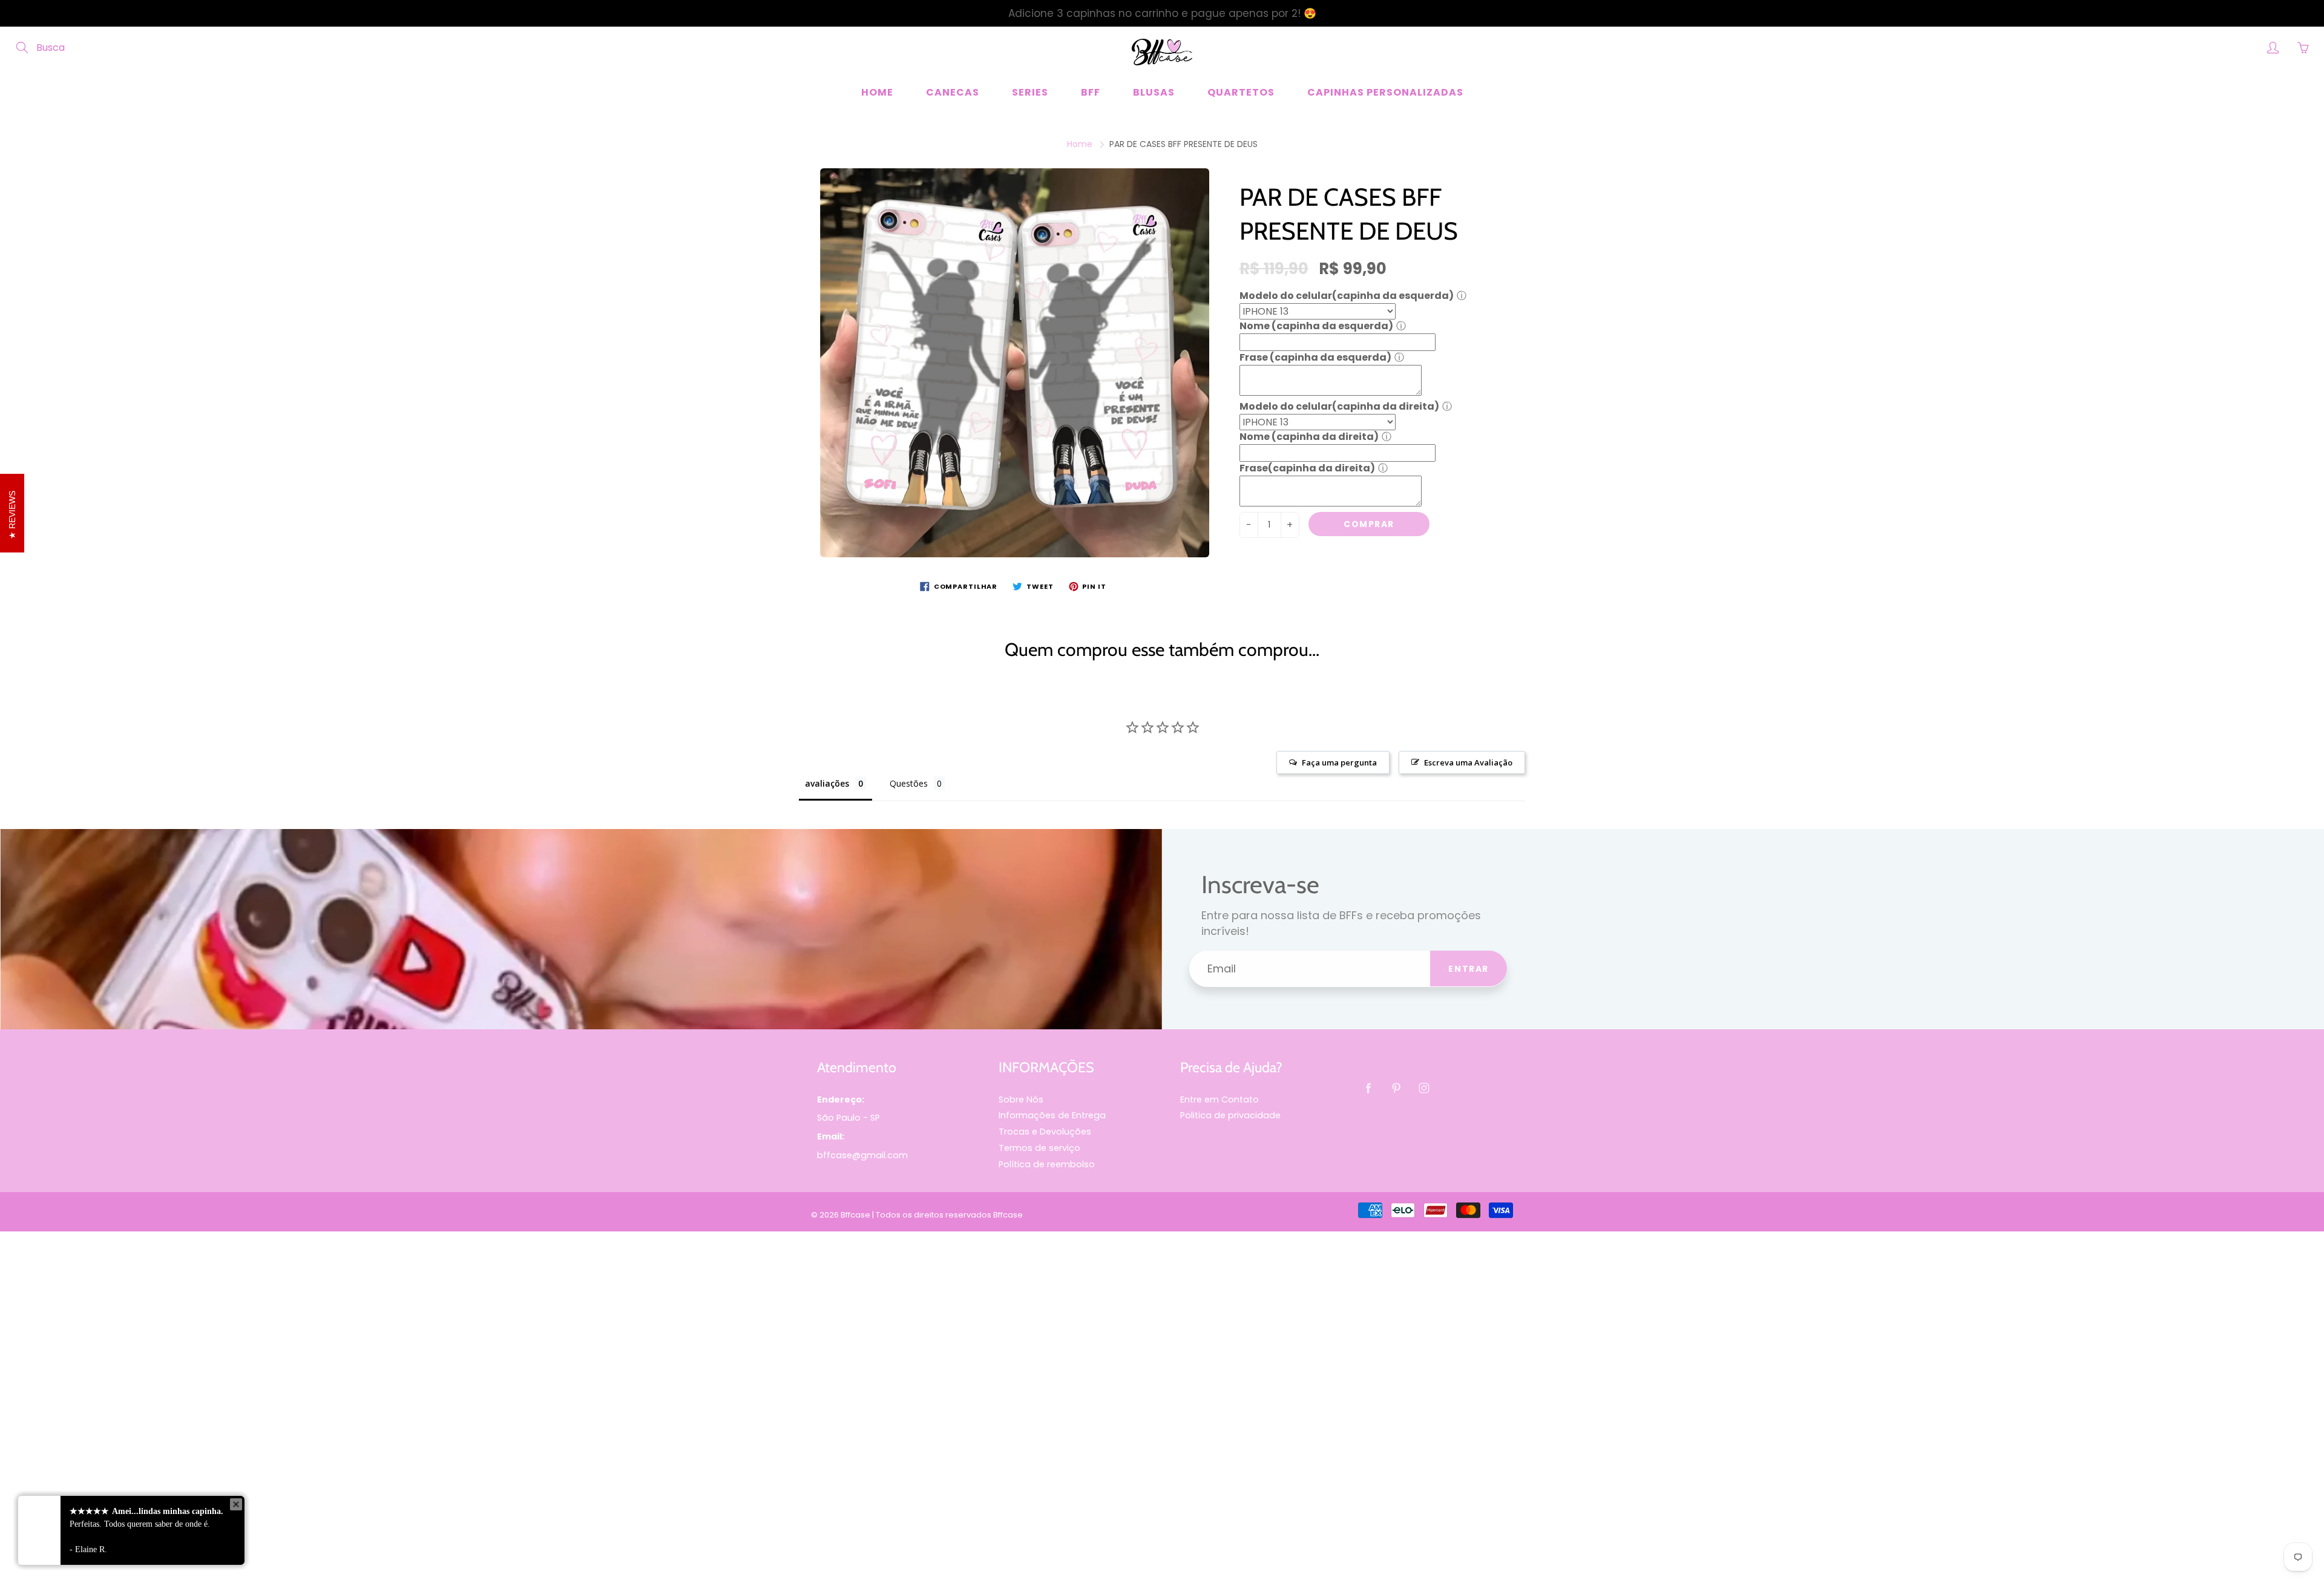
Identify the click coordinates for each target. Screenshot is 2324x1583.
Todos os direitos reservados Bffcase (949, 1215)
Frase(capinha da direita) (1307, 468)
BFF (1091, 92)
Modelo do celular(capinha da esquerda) (1347, 296)
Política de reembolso (1047, 1164)
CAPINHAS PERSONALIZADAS (1385, 92)
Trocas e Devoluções (1045, 1132)
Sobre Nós (1021, 1100)
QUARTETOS (1241, 92)
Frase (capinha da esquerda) (1315, 357)
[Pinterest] (1396, 1088)
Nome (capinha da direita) (1309, 437)
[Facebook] (1368, 1088)
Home (877, 92)
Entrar (1469, 969)
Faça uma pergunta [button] (1339, 762)
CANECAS (953, 92)
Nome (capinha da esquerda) (1316, 326)
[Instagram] (1424, 1088)
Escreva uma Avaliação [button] (1468, 762)
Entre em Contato (1219, 1100)
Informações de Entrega (1052, 1115)
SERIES (1030, 92)
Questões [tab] (909, 783)
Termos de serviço (1039, 1148)
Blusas (1154, 92)
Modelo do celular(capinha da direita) (1339, 406)
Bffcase (855, 1215)
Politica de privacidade (1230, 1115)
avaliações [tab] (827, 783)
